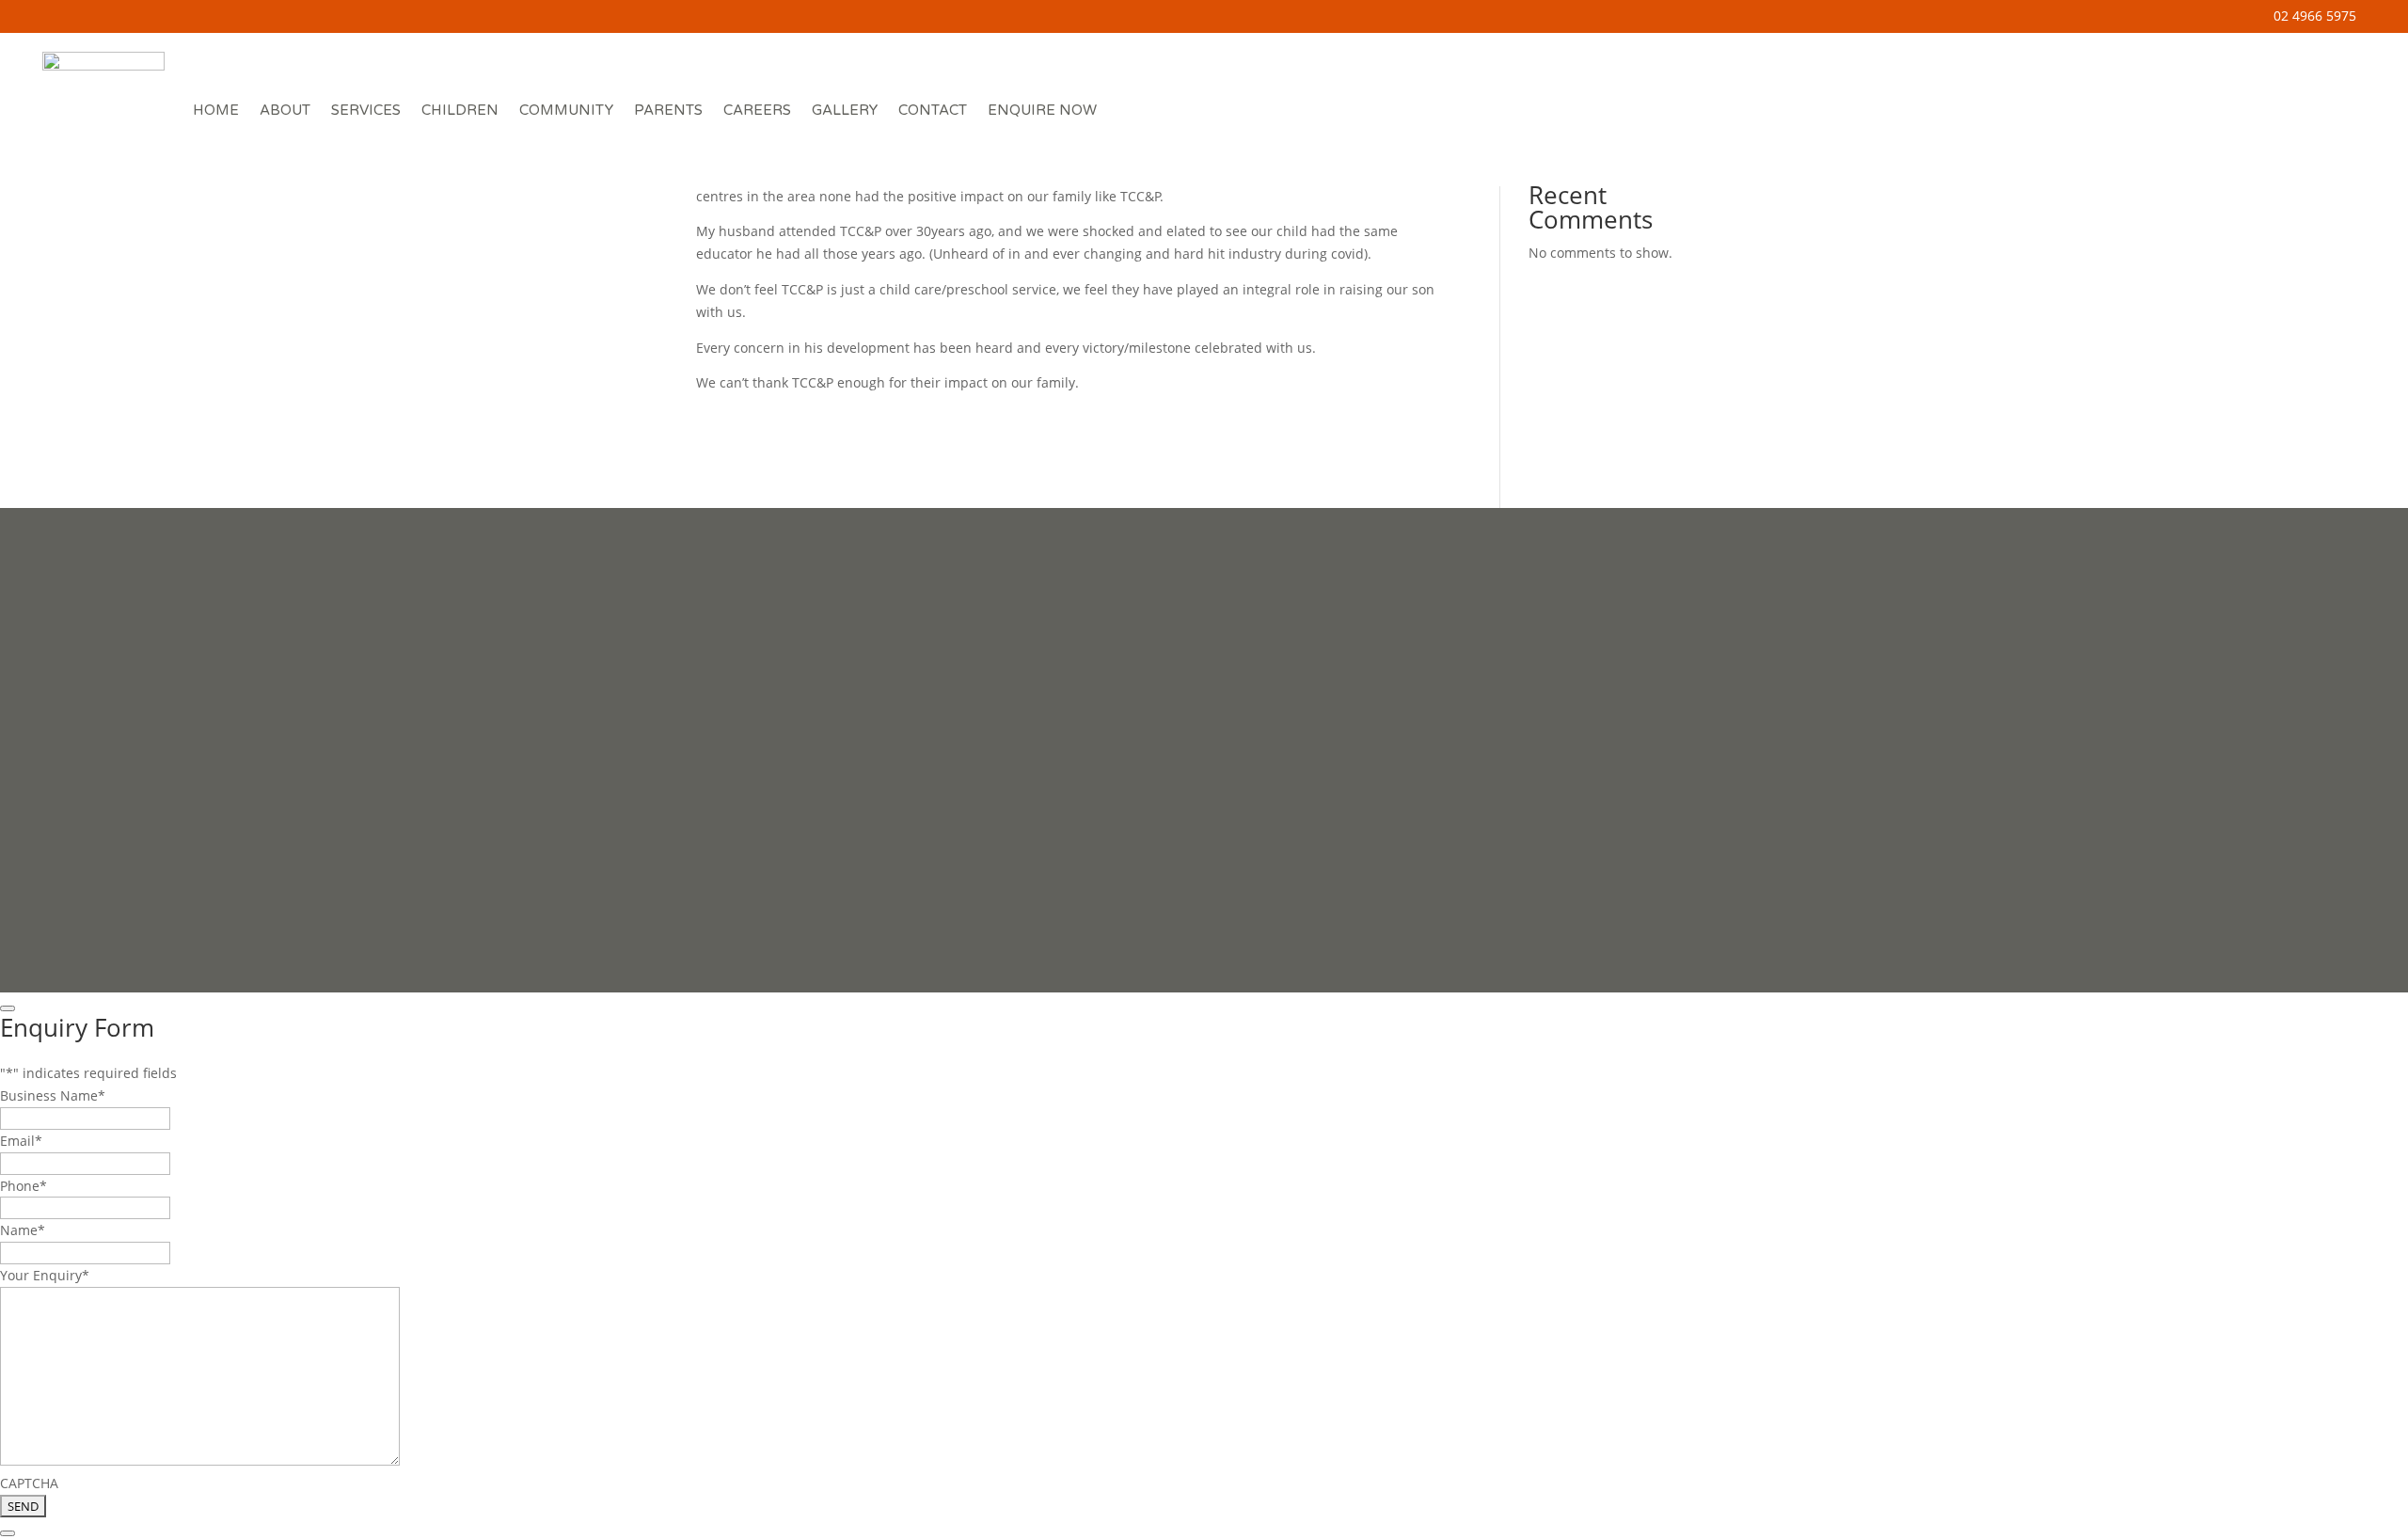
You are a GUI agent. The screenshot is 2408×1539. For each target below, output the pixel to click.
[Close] (8, 1008)
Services (366, 110)
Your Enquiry (45, 1275)
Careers (757, 110)
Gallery (845, 110)
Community (566, 110)
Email (21, 1141)
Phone (24, 1186)
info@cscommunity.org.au (1668, 765)
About (285, 110)
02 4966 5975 (2315, 16)
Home (216, 110)
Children (460, 110)
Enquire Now (1042, 110)
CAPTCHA (29, 1483)
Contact (933, 110)
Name (23, 1230)
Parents (668, 110)
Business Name (53, 1095)
